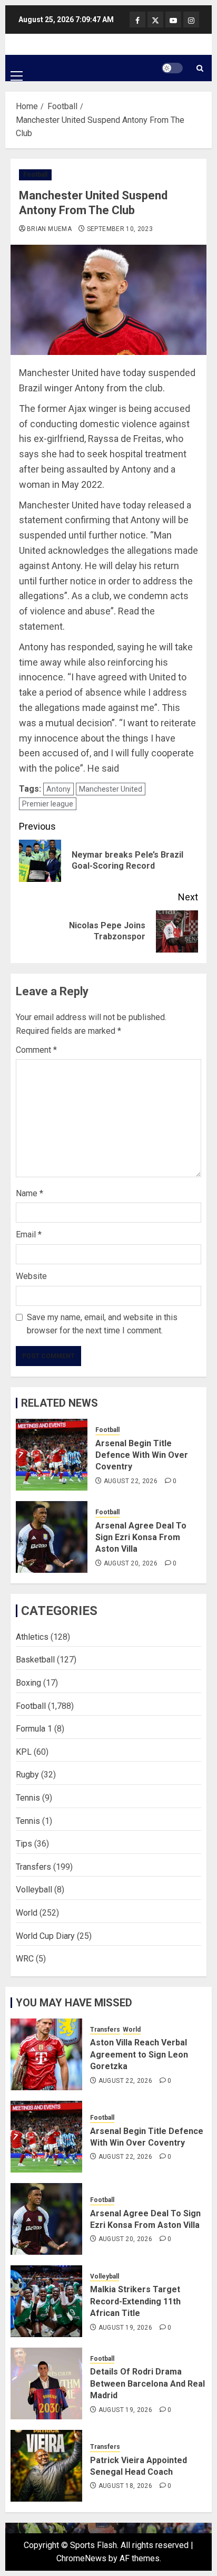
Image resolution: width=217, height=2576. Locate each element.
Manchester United (111, 789)
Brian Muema (49, 229)
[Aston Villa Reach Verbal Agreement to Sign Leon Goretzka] (46, 2054)
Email (29, 1234)
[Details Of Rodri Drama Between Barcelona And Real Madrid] (46, 2383)
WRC (25, 1959)
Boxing (28, 1683)
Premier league (48, 804)
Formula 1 (34, 1729)
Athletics (32, 1637)
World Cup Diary (45, 1936)
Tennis (28, 1798)
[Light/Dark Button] (172, 68)
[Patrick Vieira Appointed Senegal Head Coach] (46, 2466)
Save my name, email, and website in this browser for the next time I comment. (102, 1324)
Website (31, 1276)
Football (35, 175)
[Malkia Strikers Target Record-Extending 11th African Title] (46, 2301)
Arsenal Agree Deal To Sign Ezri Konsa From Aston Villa (141, 1537)
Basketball (35, 1660)
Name (29, 1193)
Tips (24, 1844)
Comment (36, 1050)
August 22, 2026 (131, 1481)
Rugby (27, 1775)
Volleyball (34, 1890)
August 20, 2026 (131, 1563)
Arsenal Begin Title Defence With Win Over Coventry (142, 1455)
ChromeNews (81, 2558)
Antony (58, 789)
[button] (17, 68)
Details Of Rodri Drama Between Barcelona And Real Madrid (147, 2383)
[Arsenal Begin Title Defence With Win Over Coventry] (52, 1455)
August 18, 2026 (125, 2486)
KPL (24, 1752)
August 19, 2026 (125, 2328)
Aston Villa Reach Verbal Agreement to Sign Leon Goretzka (139, 2054)
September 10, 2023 (120, 229)
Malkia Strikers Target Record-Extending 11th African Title (135, 2301)
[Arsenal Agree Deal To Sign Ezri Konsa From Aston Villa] (52, 1537)
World (27, 1913)
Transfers (33, 1867)
